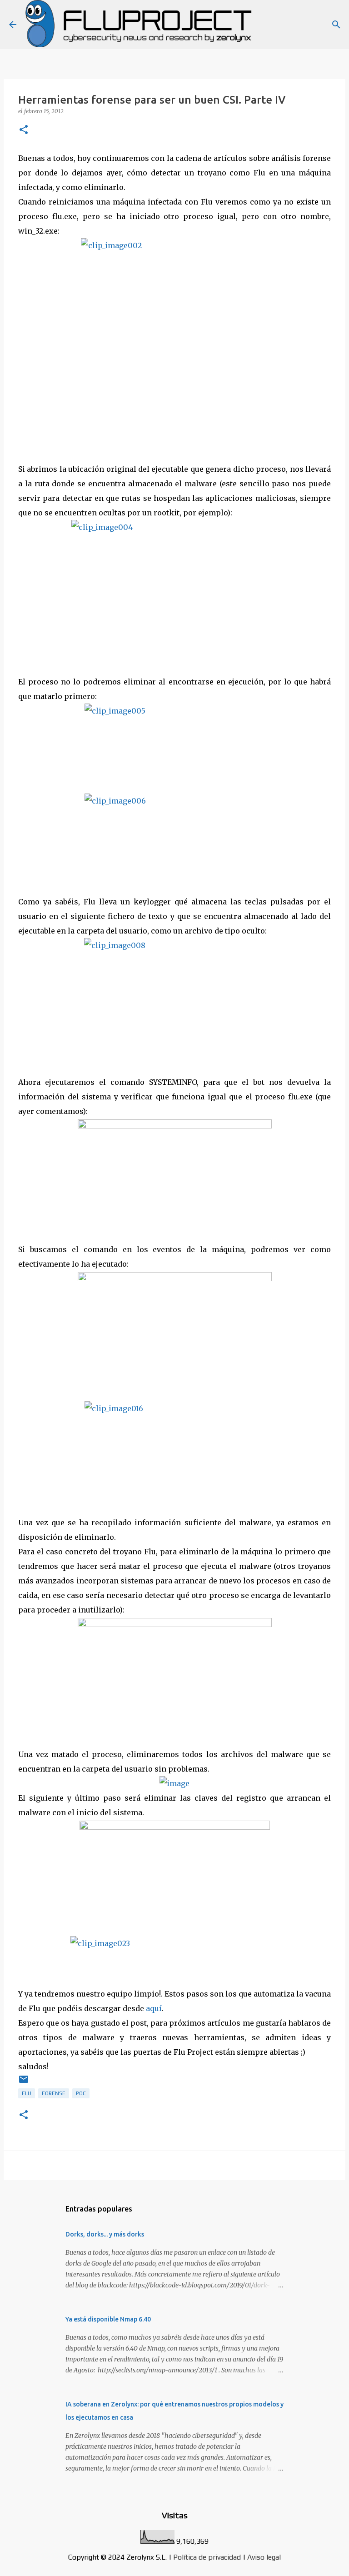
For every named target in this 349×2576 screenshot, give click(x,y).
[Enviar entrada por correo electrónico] (24, 2083)
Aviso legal (264, 2557)
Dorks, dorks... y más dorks (105, 2234)
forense (54, 2093)
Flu (27, 2093)
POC (81, 2093)
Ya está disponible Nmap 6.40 (108, 2319)
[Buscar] (336, 25)
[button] (24, 130)
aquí (154, 2008)
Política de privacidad (207, 2557)
